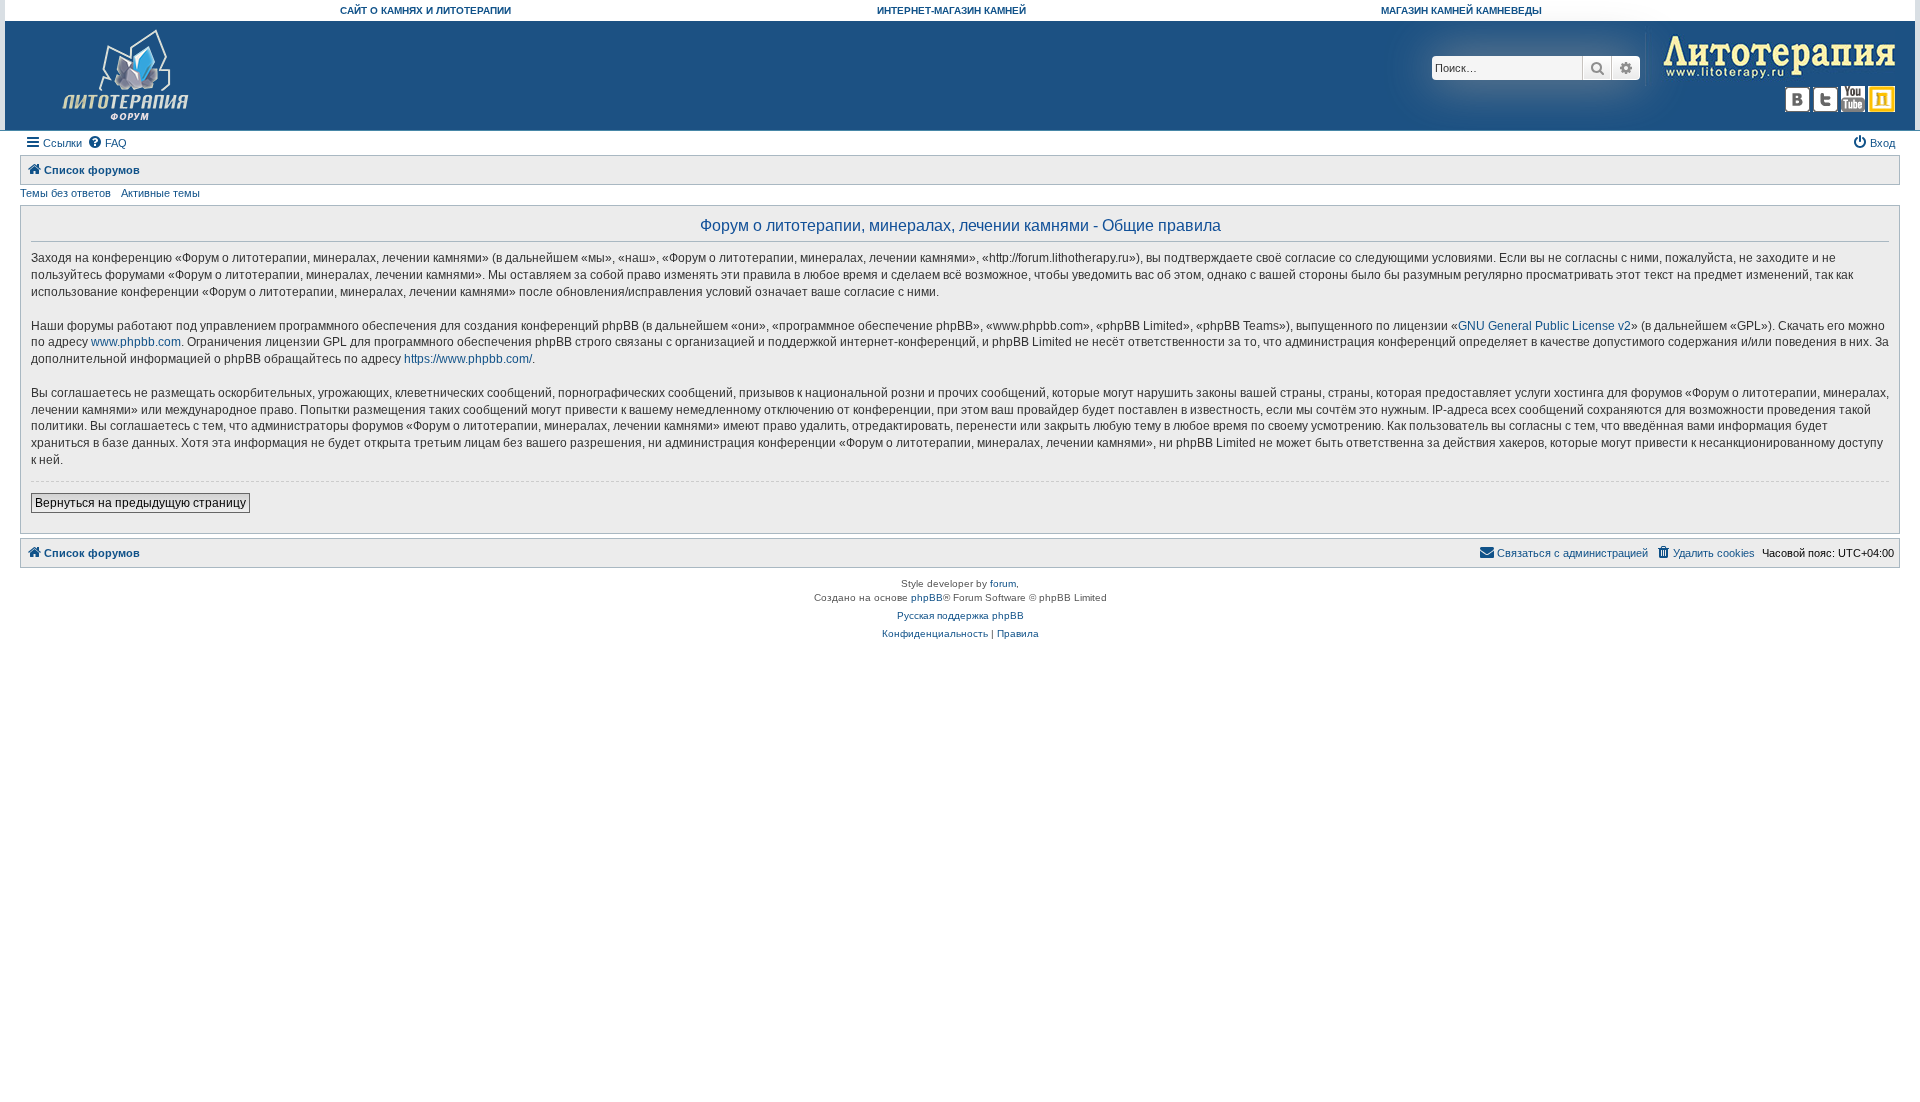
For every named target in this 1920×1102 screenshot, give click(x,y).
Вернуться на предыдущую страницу (140, 503)
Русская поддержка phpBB (960, 615)
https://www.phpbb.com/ (468, 359)
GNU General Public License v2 (1544, 326)
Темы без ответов (65, 193)
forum (1003, 583)
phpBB (927, 597)
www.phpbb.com (136, 342)
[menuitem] (107, 143)
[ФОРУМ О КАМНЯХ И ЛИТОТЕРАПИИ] (126, 75)
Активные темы (160, 193)
